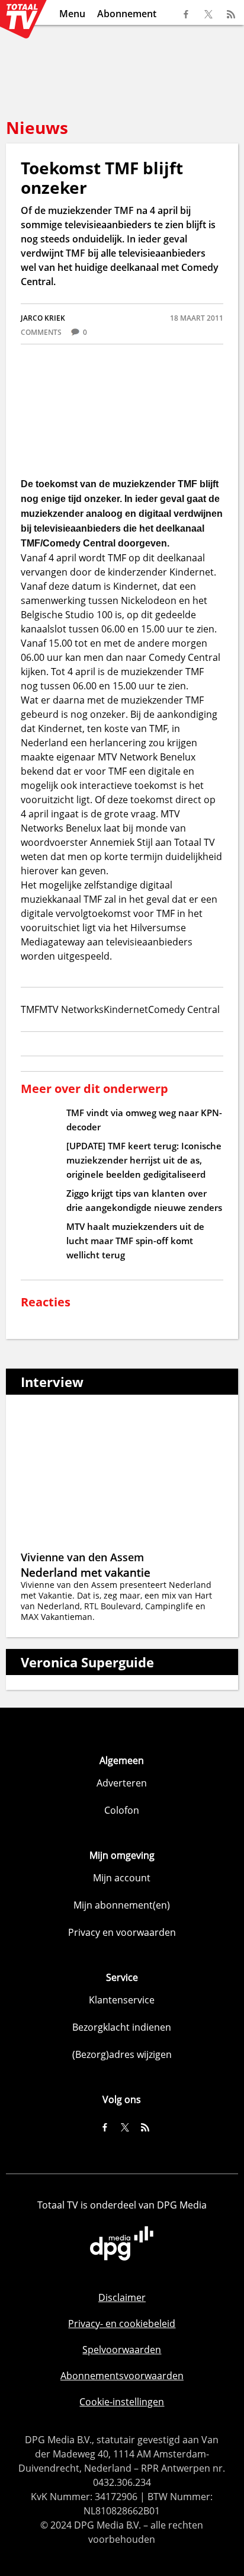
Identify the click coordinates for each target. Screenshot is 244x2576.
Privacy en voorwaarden (122, 1932)
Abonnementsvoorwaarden (122, 2376)
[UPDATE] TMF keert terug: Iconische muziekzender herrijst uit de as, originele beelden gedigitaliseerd (144, 1160)
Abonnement (127, 14)
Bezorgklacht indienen (122, 2027)
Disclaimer (122, 2297)
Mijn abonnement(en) (122, 1905)
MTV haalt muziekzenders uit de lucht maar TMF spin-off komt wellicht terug (135, 1241)
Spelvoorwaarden (122, 2350)
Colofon (122, 1810)
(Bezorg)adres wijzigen (122, 2054)
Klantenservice (122, 2000)
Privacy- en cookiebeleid (122, 2323)
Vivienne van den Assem (82, 1557)
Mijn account (122, 1878)
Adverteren (122, 1783)
